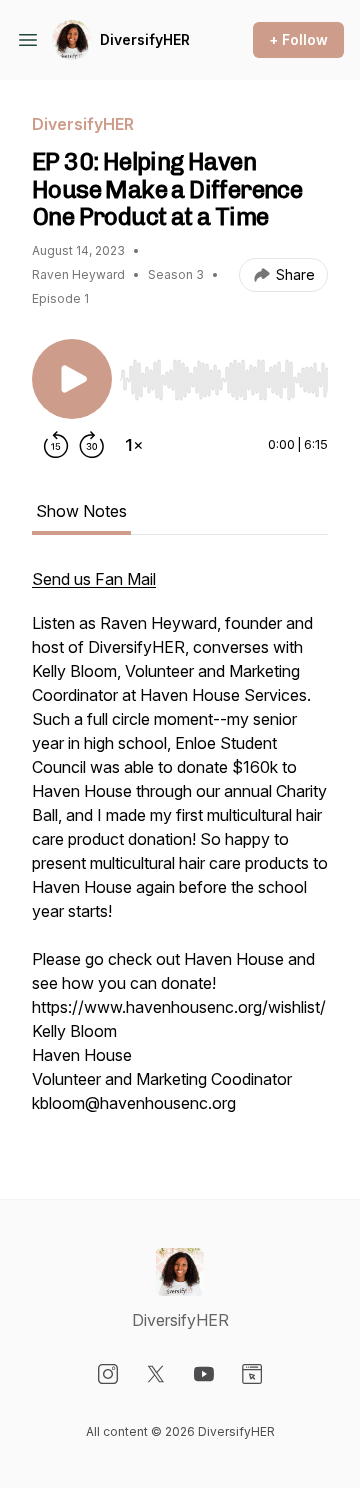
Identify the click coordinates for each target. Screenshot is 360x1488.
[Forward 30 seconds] (92, 445)
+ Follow (298, 39)
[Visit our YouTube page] (204, 1374)
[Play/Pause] (72, 379)
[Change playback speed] (134, 445)
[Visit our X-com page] (156, 1374)
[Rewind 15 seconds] (56, 445)
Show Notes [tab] (81, 511)
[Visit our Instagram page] (108, 1374)
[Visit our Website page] (252, 1374)
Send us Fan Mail (94, 579)
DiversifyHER (145, 39)
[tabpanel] (180, 851)
